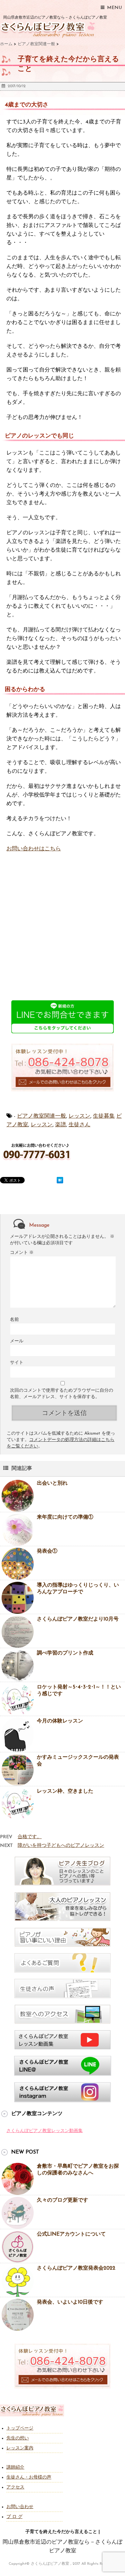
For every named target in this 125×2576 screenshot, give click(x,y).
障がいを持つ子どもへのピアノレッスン (61, 1846)
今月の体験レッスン (60, 1721)
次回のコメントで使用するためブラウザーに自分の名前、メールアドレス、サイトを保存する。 (62, 1394)
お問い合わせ (20, 2507)
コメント (22, 1253)
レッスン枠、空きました (65, 1791)
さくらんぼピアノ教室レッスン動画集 (45, 2131)
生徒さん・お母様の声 (29, 2477)
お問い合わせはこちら (34, 849)
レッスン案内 (20, 2448)
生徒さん (79, 1125)
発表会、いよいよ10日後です (70, 2302)
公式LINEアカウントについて (71, 2234)
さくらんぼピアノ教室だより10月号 (78, 1619)
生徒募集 (104, 1116)
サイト (17, 1363)
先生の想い (18, 2438)
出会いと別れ (52, 1483)
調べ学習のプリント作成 (65, 1653)
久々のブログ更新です (63, 2200)
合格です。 (30, 1837)
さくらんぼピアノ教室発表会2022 (76, 2268)
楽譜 (61, 1125)
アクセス (15, 2487)
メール (17, 1341)
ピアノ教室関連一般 (42, 1116)
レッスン (79, 1116)
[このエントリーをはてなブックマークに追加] (60, 1180)
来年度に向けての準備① (65, 1517)
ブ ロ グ (14, 2517)
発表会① (47, 1551)
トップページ (20, 2428)
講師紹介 (15, 2468)
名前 (14, 1320)
